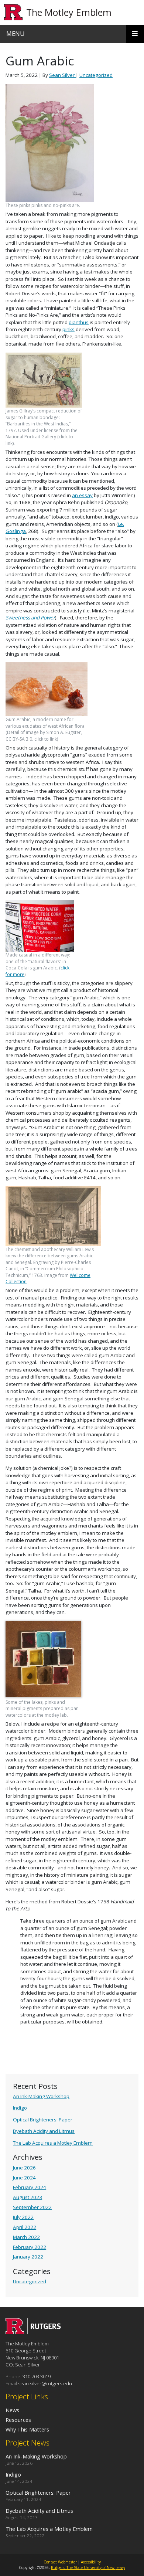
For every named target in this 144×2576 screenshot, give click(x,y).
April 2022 (25, 2227)
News (12, 2410)
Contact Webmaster (60, 2562)
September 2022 (32, 2207)
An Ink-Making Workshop (41, 2096)
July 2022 (23, 2217)
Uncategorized (30, 2281)
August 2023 (28, 2197)
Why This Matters (27, 2429)
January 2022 (28, 2257)
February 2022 (30, 2247)
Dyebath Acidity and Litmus (44, 2131)
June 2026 (24, 2168)
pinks (68, 329)
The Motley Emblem (69, 12)
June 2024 (24, 2178)
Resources (18, 2420)
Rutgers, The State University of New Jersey (88, 2567)
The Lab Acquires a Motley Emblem (53, 2143)
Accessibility (91, 2562)
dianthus (79, 322)
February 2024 (30, 2187)
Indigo (20, 2108)
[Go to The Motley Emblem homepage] (33, 2332)
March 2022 (26, 2237)
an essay (82, 495)
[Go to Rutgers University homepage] (13, 12)
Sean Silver (62, 75)
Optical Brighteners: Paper (43, 2120)
